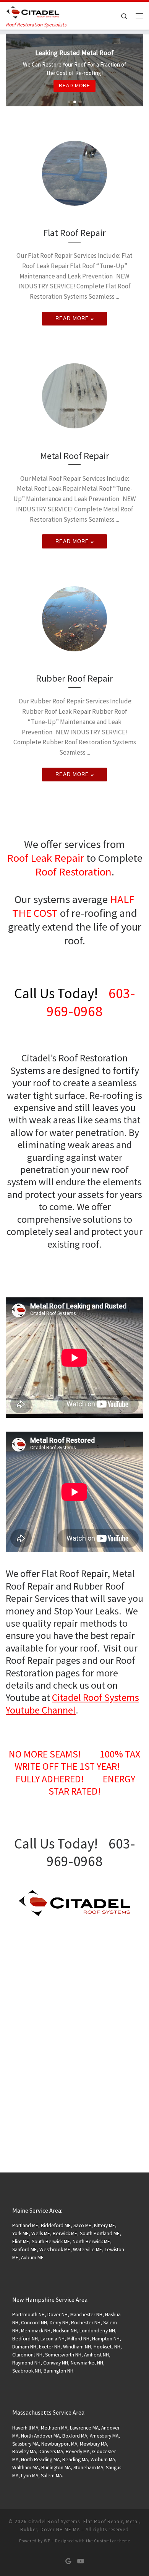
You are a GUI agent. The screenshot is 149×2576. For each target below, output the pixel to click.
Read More (112, 90)
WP (47, 2541)
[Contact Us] (74, 1903)
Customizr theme (112, 2541)
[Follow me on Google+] (68, 2561)
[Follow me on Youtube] (81, 2561)
